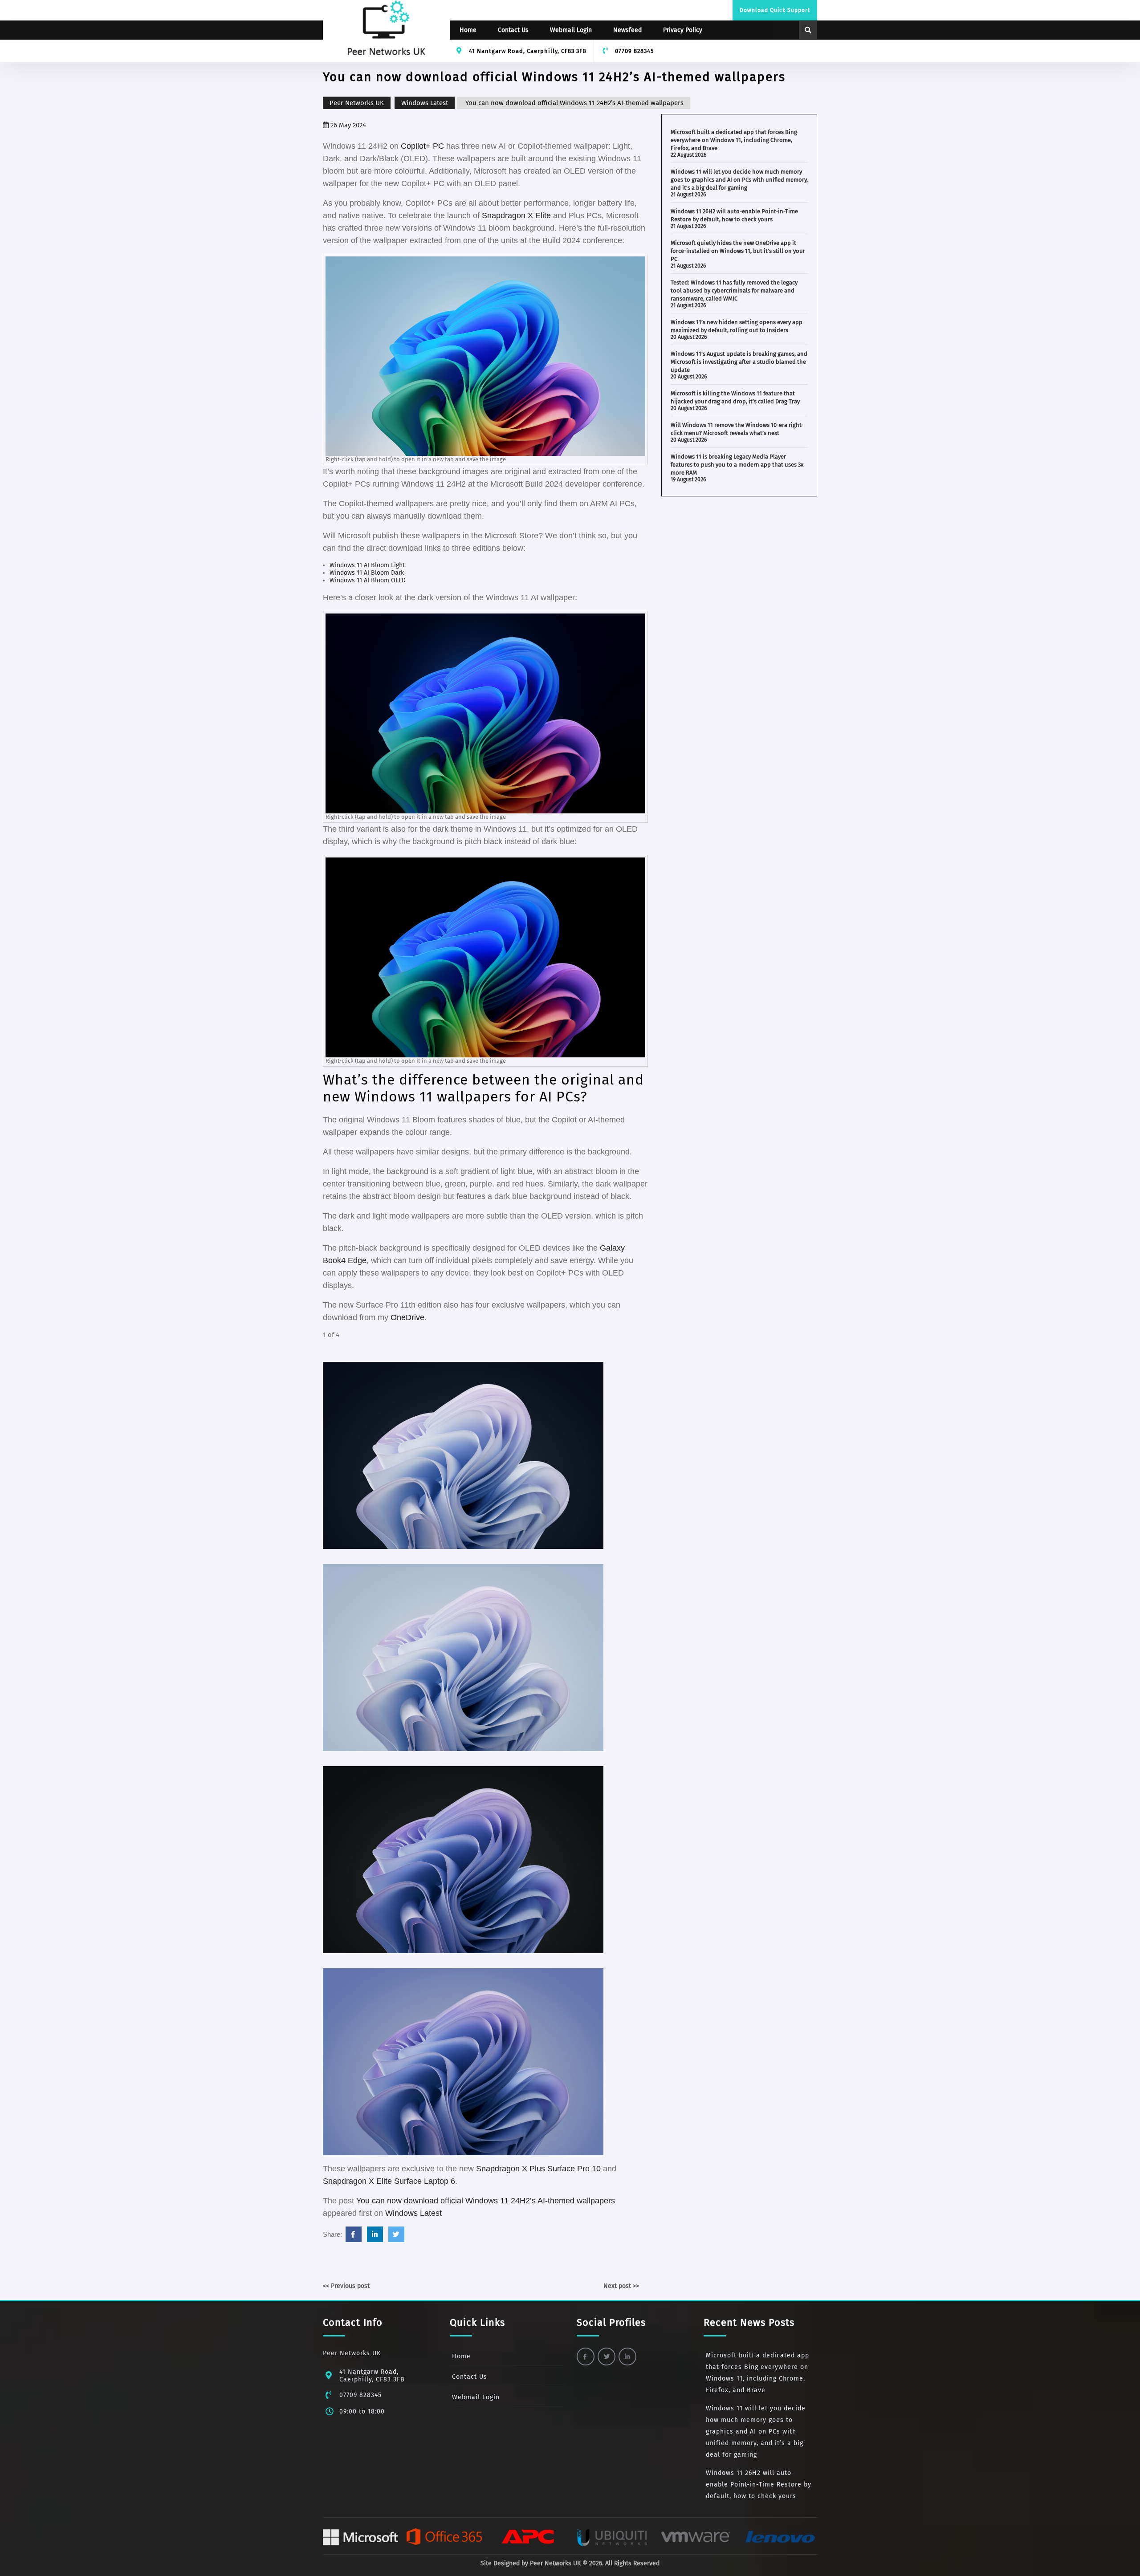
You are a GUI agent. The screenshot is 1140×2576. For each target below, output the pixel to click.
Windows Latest (425, 103)
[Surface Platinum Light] (463, 1657)
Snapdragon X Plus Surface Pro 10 (538, 2169)
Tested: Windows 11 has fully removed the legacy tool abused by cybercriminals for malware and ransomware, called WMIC (734, 291)
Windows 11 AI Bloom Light (367, 565)
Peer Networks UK (357, 103)
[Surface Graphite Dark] (463, 1859)
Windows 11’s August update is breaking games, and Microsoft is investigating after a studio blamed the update (739, 362)
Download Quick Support (775, 10)
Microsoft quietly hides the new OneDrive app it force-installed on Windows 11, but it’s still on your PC (738, 251)
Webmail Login (571, 30)
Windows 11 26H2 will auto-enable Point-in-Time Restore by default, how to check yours (759, 2485)
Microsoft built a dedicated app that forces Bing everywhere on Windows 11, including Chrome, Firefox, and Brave (734, 140)
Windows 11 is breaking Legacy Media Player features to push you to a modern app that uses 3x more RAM (737, 465)
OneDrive (407, 1317)
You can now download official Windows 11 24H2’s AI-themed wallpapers (486, 2201)
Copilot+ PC (422, 146)
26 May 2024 (347, 125)
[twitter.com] (396, 2234)
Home (468, 30)
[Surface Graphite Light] (463, 2061)
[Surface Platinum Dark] (463, 1455)
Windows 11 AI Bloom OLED (368, 580)
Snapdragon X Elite (516, 215)
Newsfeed (627, 30)
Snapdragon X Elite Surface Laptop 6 (389, 2181)
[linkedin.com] (375, 2234)
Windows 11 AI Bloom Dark (367, 573)
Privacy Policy (683, 30)
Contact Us (513, 30)
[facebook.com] (354, 2234)
